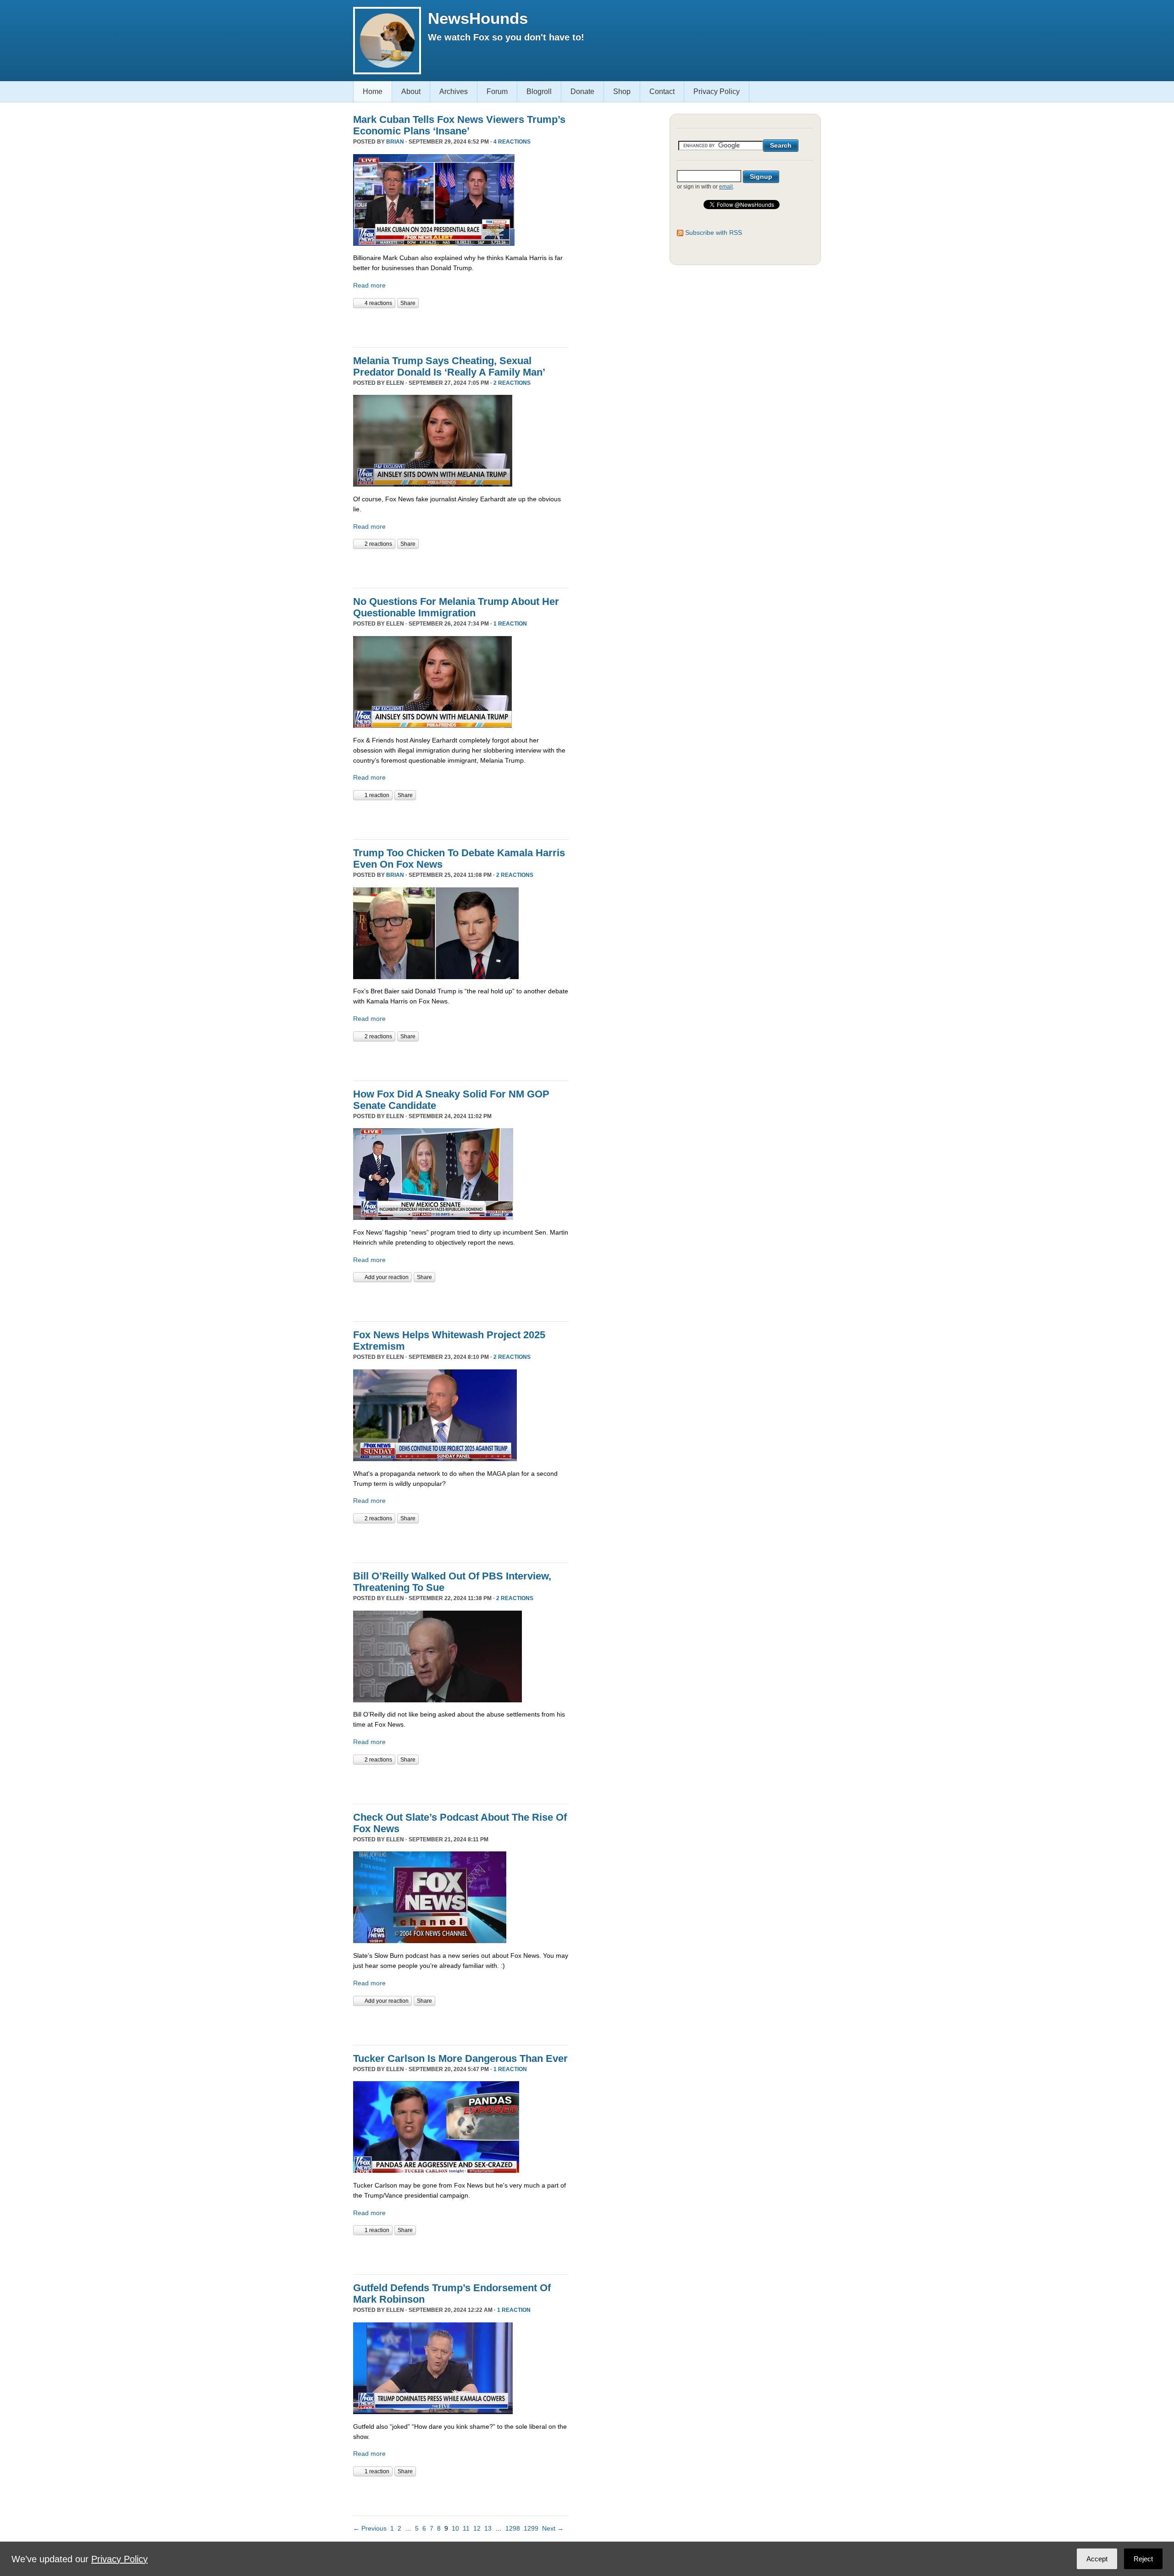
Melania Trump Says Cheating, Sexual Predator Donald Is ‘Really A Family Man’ (449, 366)
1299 (531, 2528)
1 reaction (510, 624)
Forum (497, 91)
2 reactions (512, 383)
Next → (553, 2528)
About (411, 91)
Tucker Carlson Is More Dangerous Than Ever (460, 2058)
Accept (1097, 2559)
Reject (1143, 2559)
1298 (513, 2528)
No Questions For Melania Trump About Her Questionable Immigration (456, 607)
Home (373, 91)
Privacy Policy (717, 91)
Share (408, 303)
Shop (622, 91)
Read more (369, 285)
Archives (454, 91)
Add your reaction (387, 1277)
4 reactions (512, 142)
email (726, 187)
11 (466, 2528)
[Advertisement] (460, 327)
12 (477, 2528)
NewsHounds (478, 18)
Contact (662, 91)
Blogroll (539, 91)
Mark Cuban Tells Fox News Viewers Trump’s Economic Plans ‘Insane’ (459, 125)
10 (455, 2528)
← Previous (370, 2528)
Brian (395, 142)
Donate (582, 91)
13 (488, 2528)
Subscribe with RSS (714, 233)
